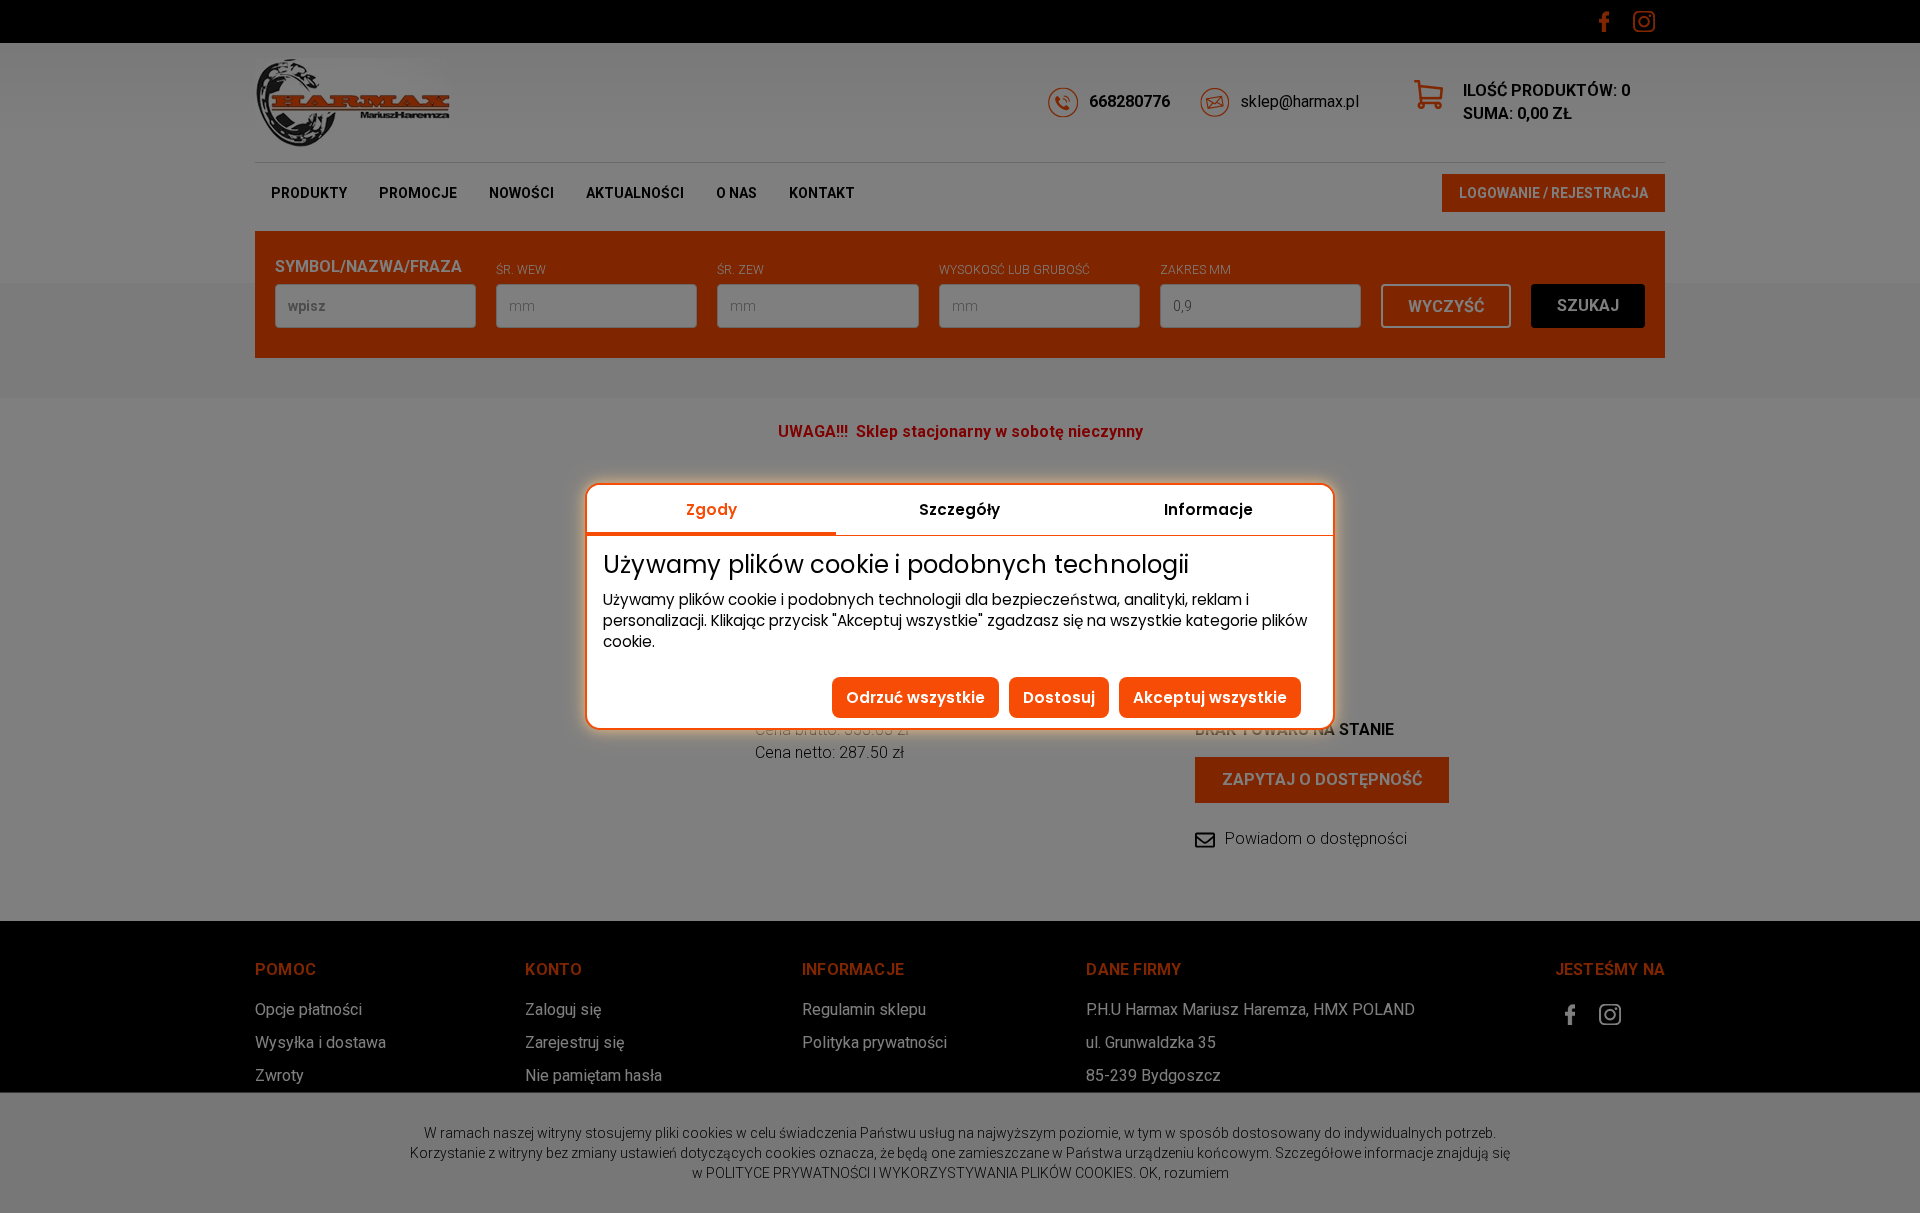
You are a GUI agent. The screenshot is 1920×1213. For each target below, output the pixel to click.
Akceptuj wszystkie (1210, 697)
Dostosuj (1059, 697)
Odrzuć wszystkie (915, 697)
